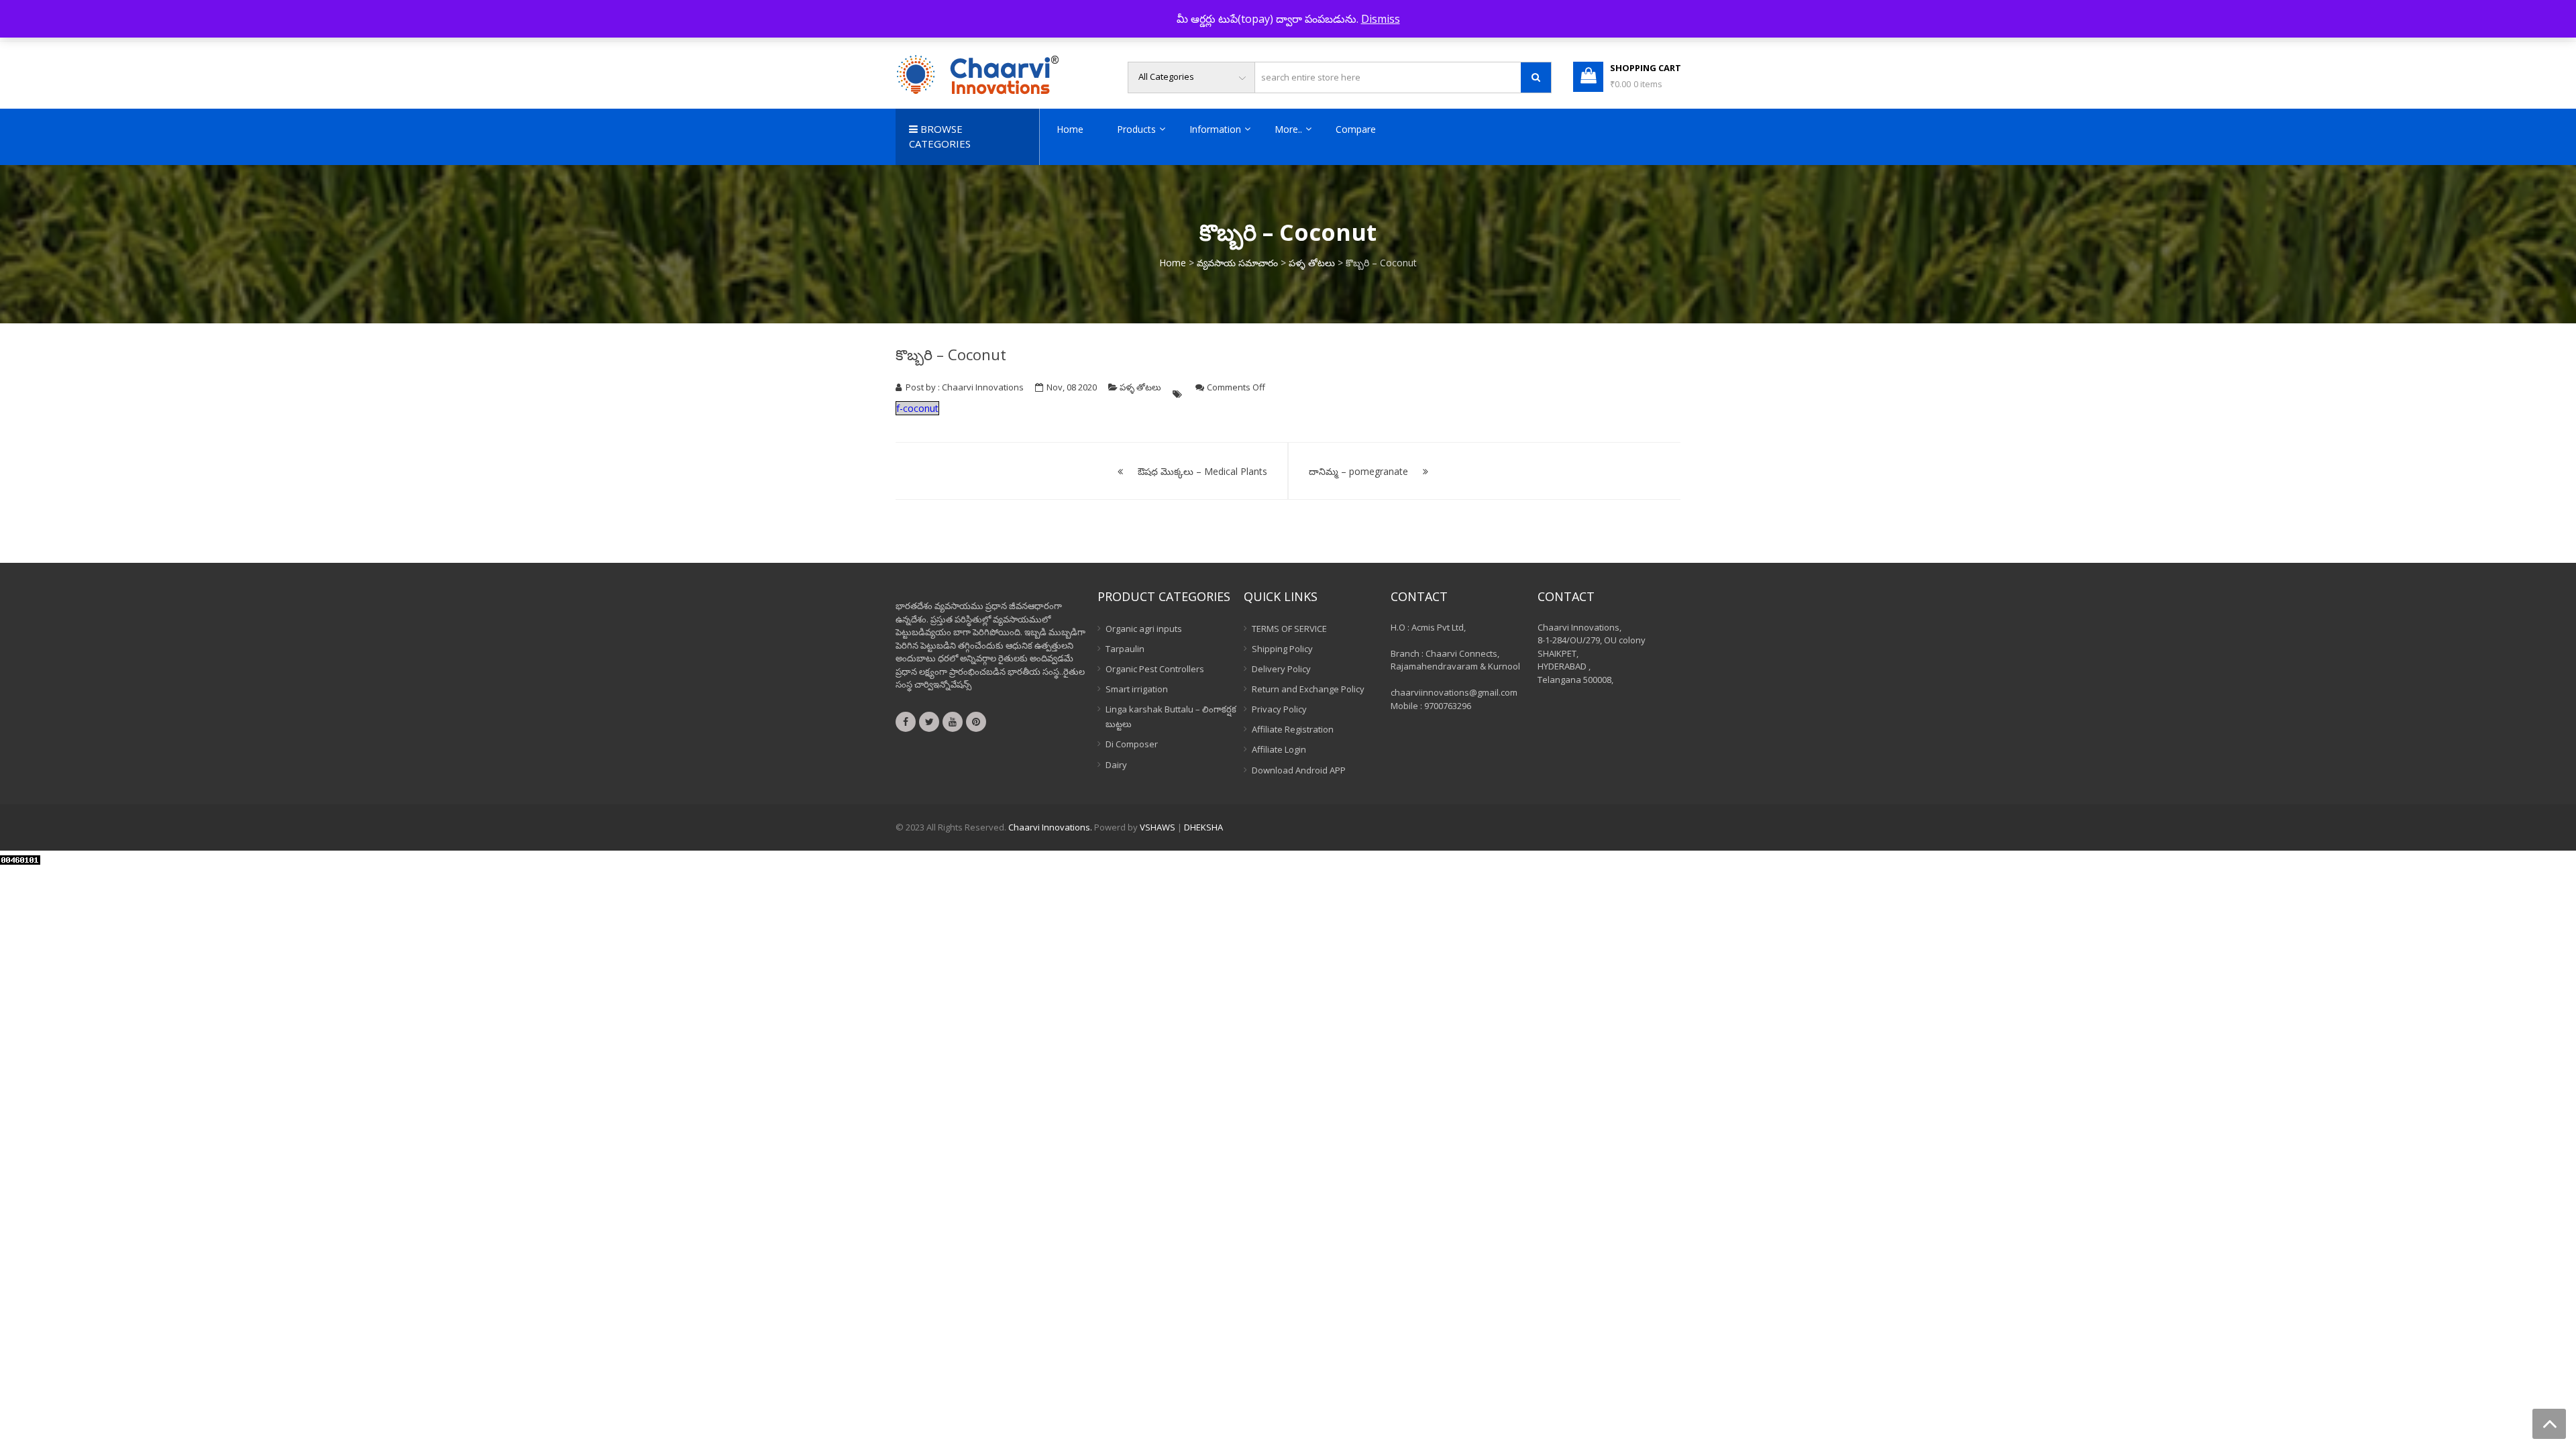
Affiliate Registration (1293, 729)
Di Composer (1132, 744)
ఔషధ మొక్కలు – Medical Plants (1202, 471)
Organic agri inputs (1144, 629)
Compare (1356, 129)
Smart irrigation (1137, 689)
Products (1136, 129)
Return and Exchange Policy (1308, 689)
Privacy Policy (1279, 709)
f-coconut (917, 408)
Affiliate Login (1279, 749)
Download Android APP (1299, 770)
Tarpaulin (1125, 649)
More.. (1288, 129)
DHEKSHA (1203, 827)
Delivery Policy (1281, 669)
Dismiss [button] (1381, 19)
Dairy (1116, 765)
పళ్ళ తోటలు (1312, 263)
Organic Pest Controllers (1155, 669)
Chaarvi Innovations (983, 387)
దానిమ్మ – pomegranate (1358, 471)
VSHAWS (1158, 827)
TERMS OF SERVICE (1289, 629)
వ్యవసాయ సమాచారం (1237, 263)
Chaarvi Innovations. (1050, 827)
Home (1070, 129)
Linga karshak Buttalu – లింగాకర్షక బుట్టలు (1171, 716)
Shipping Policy (1282, 649)
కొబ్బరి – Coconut (951, 354)
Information (1215, 129)
